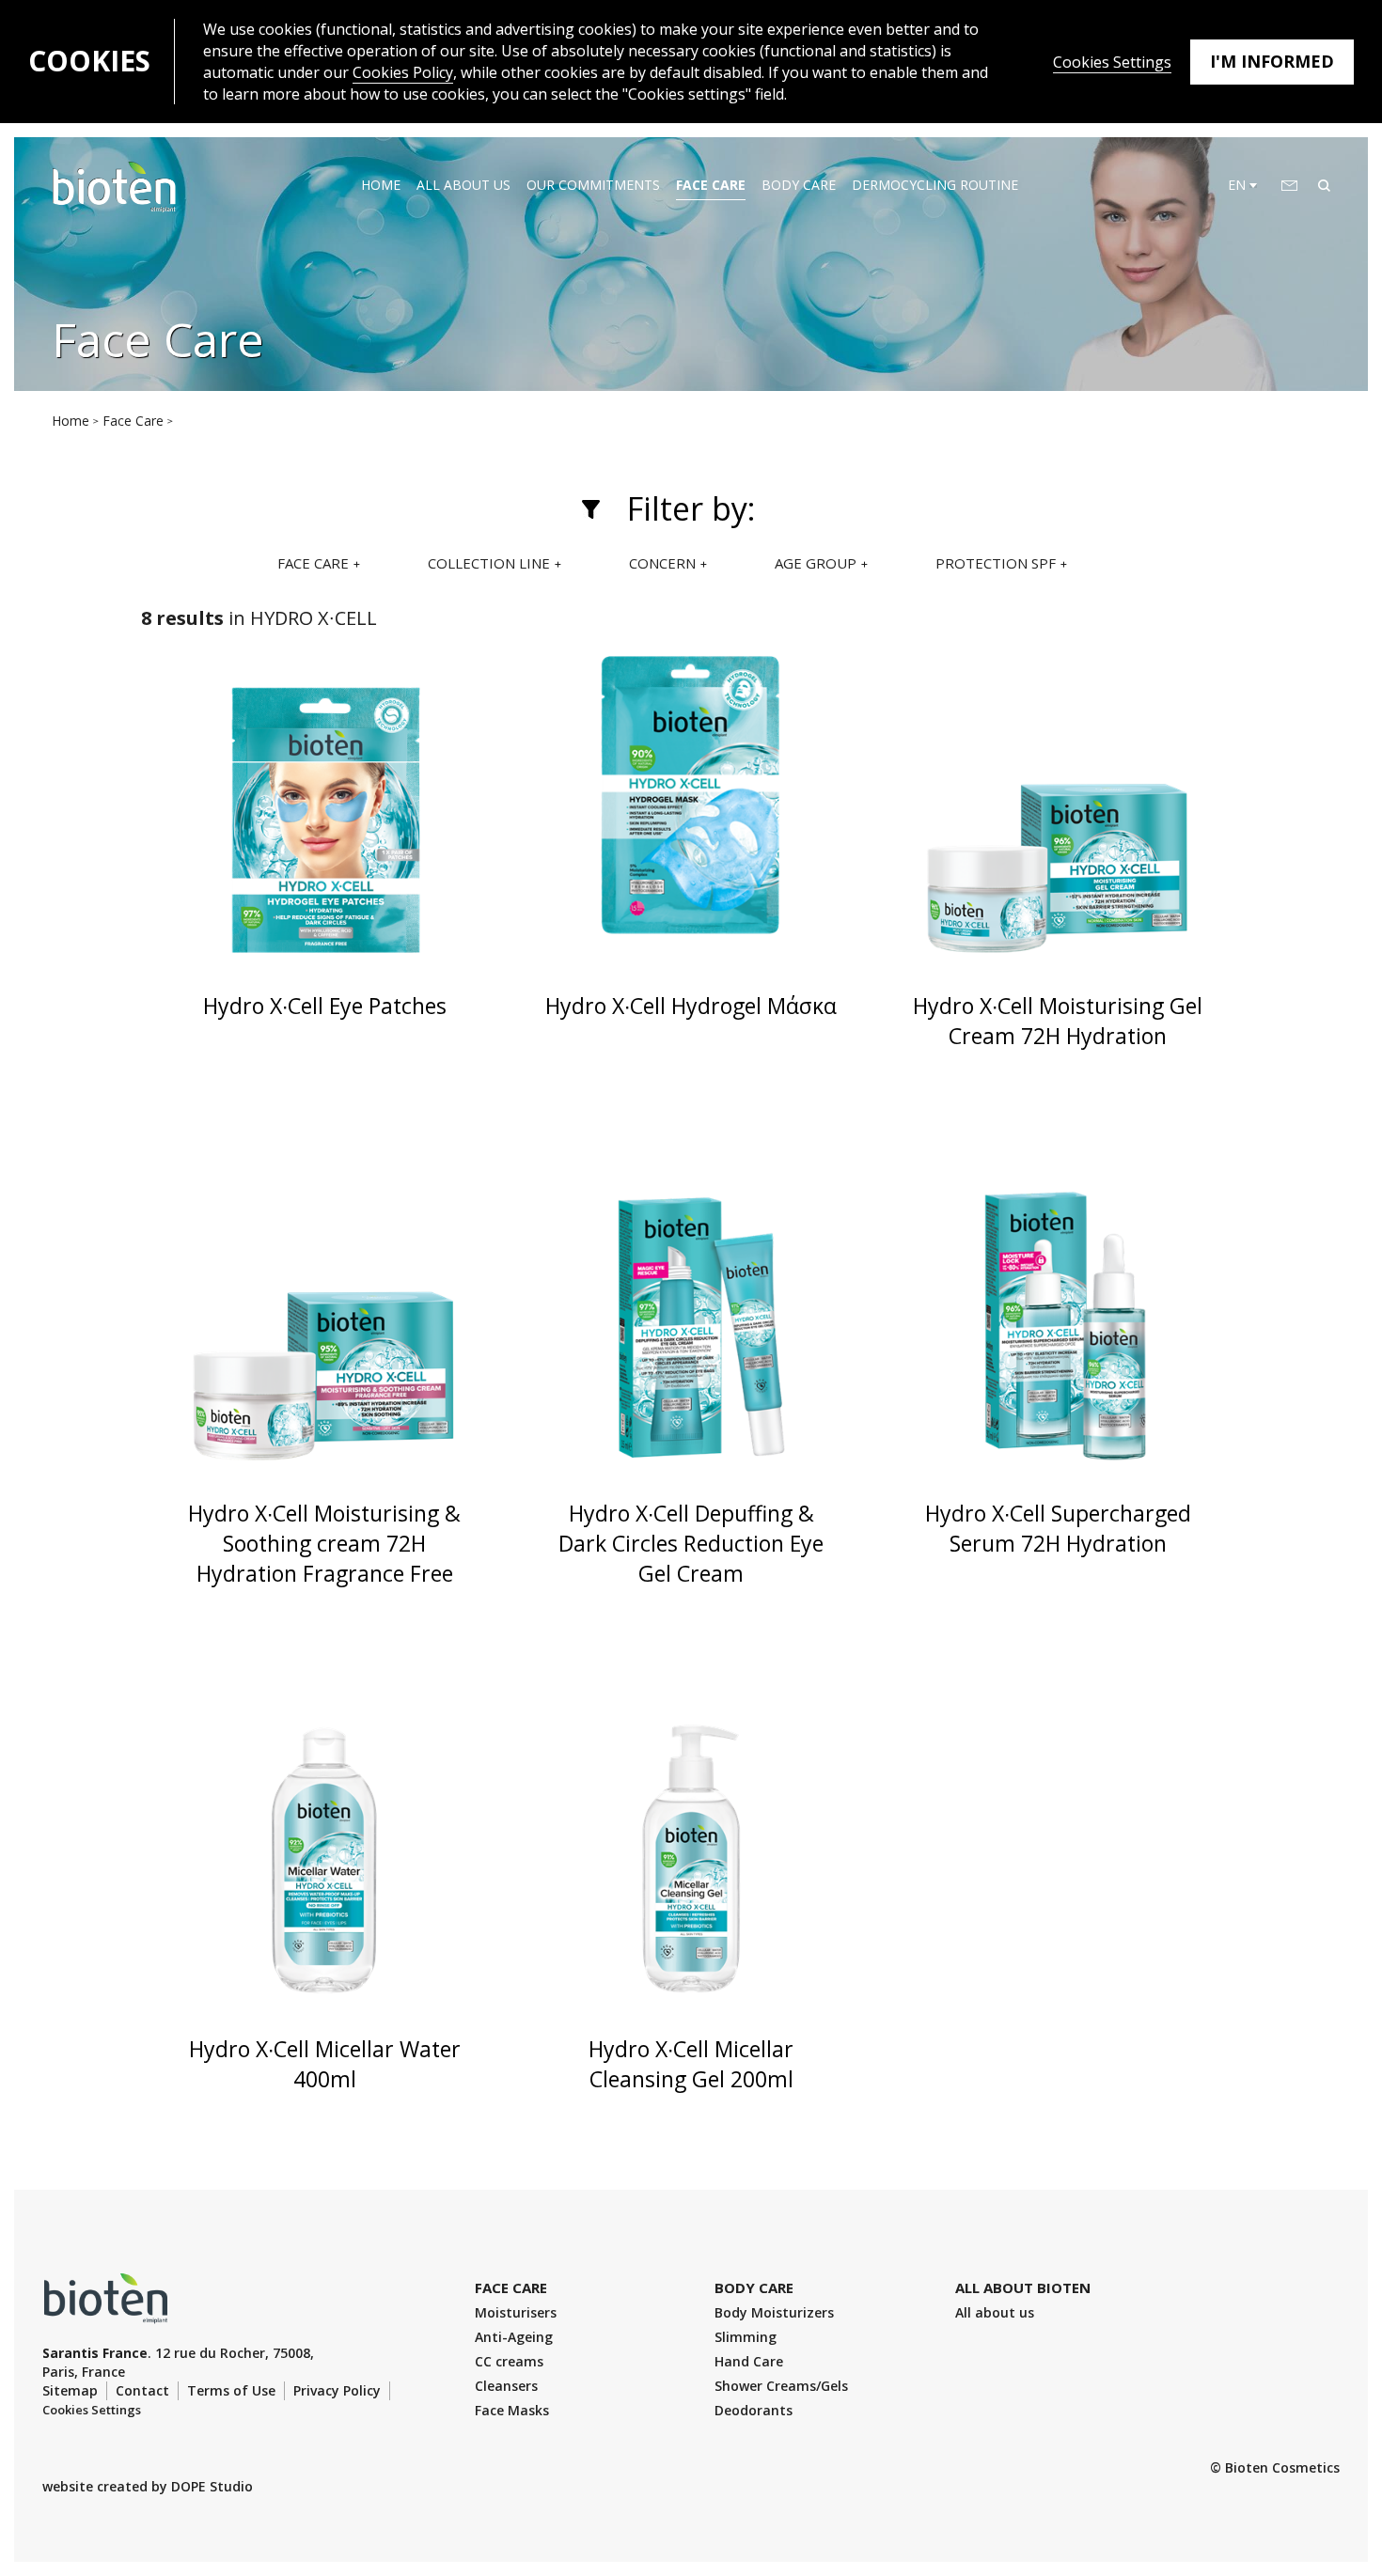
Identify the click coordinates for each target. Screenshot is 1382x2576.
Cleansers (506, 2386)
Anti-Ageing (514, 2337)
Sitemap (70, 2390)
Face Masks (512, 2410)
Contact (142, 2390)
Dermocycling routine (935, 185)
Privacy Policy (337, 2390)
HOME (381, 185)
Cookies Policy (403, 72)
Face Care (711, 185)
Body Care (799, 185)
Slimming (746, 2337)
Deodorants (754, 2410)
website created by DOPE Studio (148, 2486)
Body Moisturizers (774, 2312)
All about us (463, 185)
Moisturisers (516, 2312)
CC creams (509, 2361)
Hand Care (749, 2361)
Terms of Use (231, 2390)
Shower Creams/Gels (781, 2386)
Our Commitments (593, 185)
